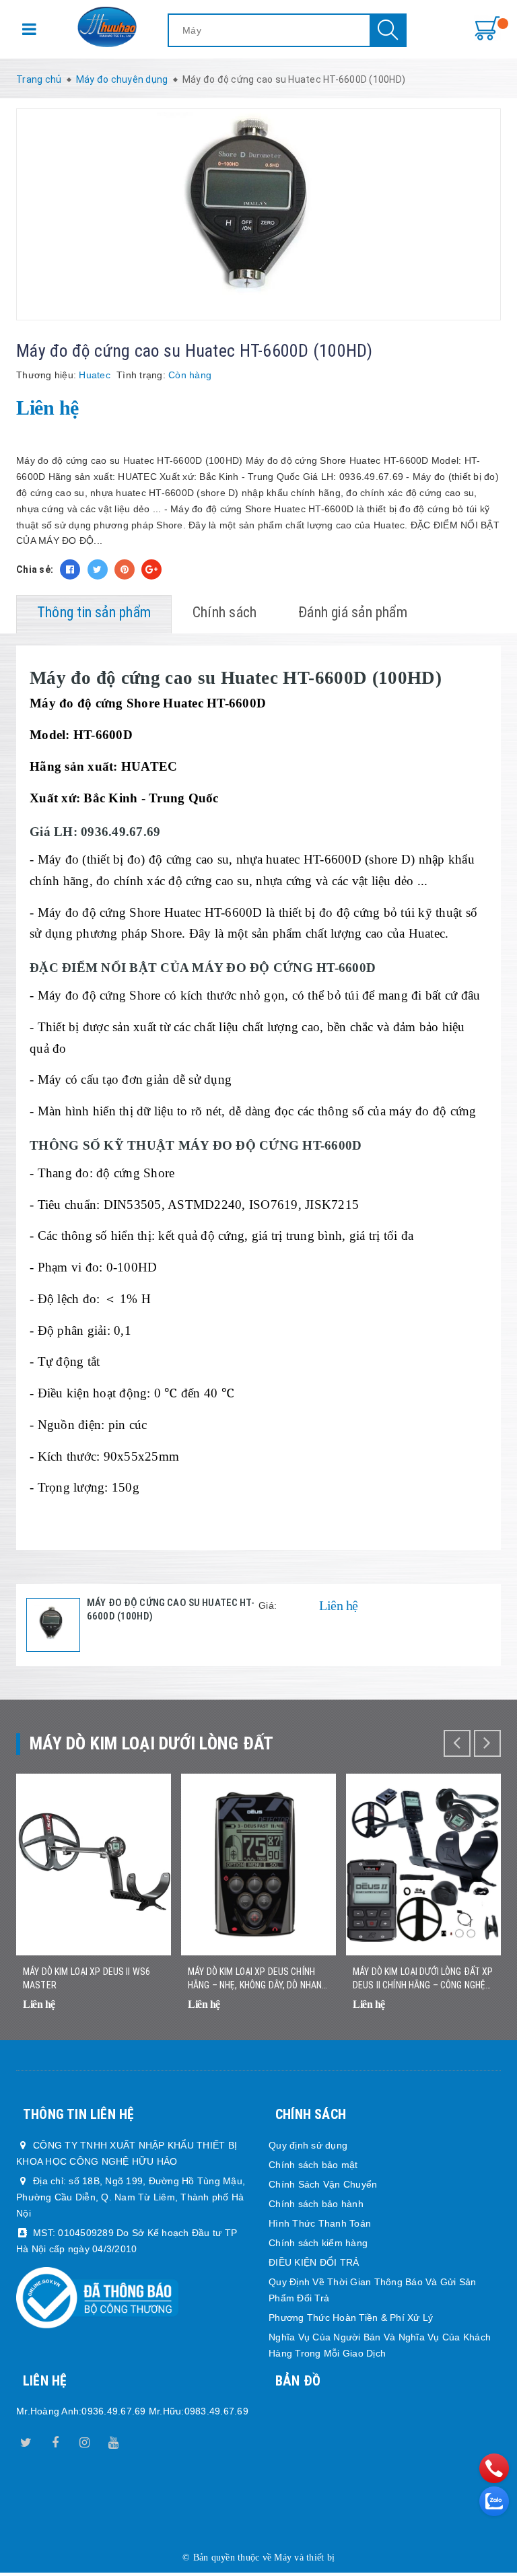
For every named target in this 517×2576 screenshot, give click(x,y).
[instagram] (85, 2440)
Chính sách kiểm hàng (318, 2243)
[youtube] (114, 2440)
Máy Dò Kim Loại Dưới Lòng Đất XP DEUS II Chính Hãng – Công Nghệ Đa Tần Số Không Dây (423, 1979)
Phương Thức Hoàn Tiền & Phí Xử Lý (351, 2318)
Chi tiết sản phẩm (156, 2023)
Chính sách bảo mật (313, 2165)
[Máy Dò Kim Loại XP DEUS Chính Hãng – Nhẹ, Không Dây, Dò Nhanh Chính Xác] (258, 1865)
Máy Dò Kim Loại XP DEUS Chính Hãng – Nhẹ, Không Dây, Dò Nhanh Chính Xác (257, 1979)
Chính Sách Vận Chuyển (323, 2184)
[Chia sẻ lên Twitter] (98, 569)
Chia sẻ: (35, 569)
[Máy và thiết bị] (107, 27)
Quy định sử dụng (308, 2145)
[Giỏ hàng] (487, 29)
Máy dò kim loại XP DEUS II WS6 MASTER (87, 1978)
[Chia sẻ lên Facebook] (70, 569)
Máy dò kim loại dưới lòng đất (152, 1743)
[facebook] (55, 2440)
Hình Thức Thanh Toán (320, 2223)
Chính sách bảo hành (316, 2204)
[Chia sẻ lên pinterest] (125, 569)
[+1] (151, 569)
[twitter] (26, 2440)
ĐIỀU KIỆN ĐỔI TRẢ (314, 2262)
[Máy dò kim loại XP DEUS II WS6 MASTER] (94, 1865)
